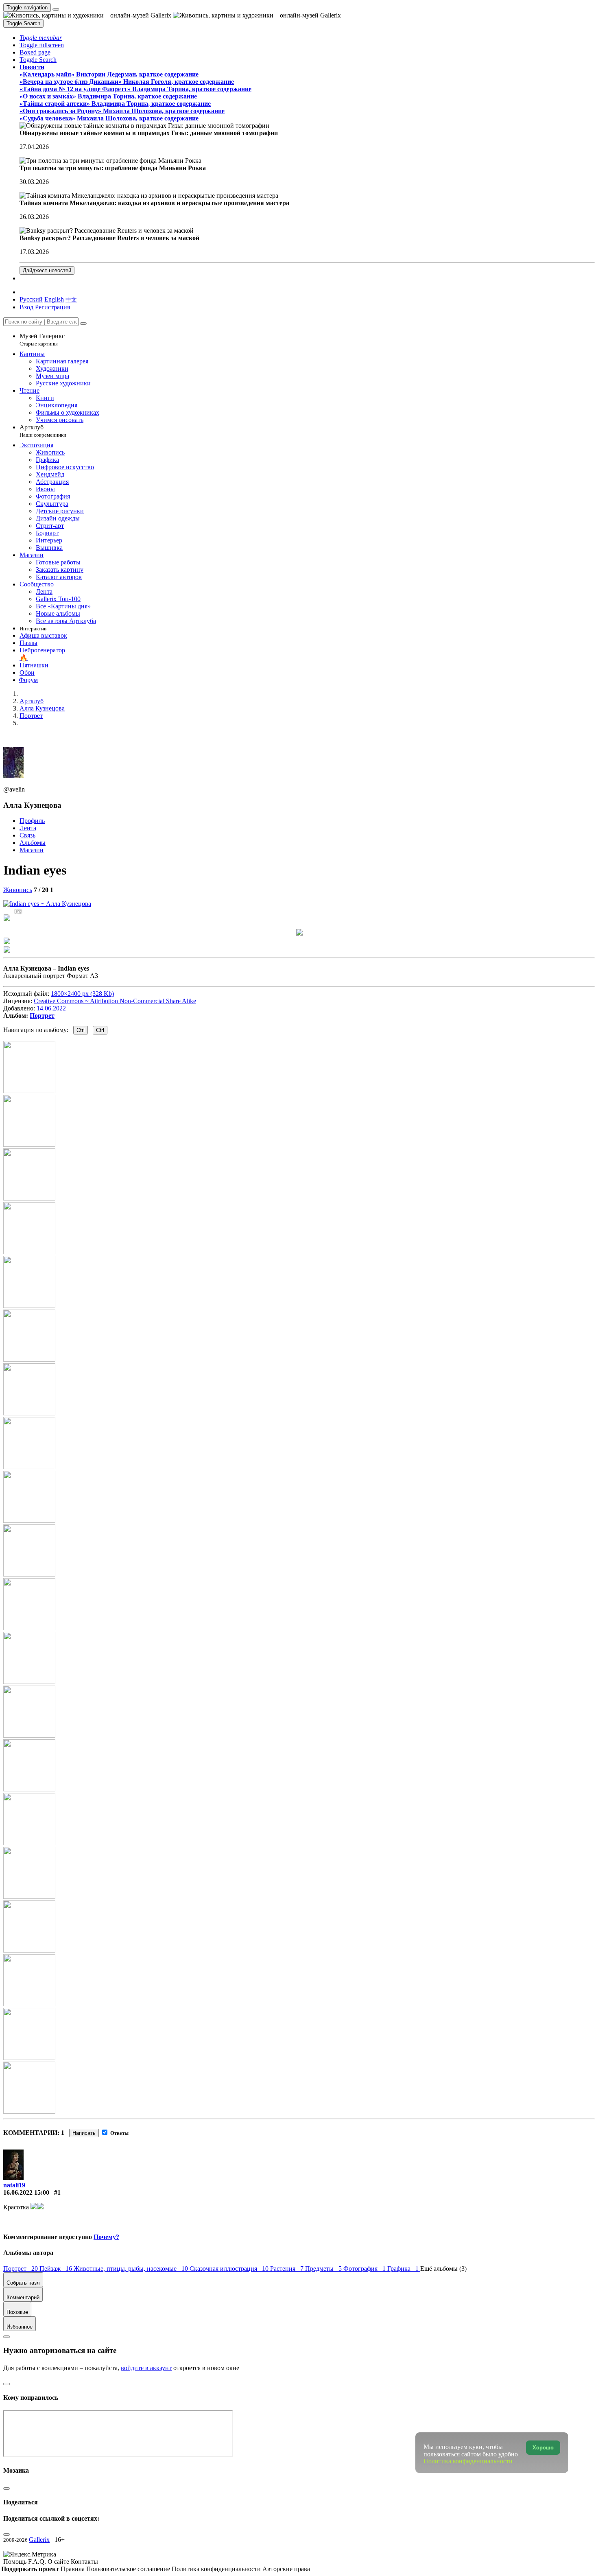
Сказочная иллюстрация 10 (230, 2269)
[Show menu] (56, 9)
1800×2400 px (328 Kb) (82, 994)
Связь (27, 835)
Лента (28, 828)
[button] (41, 38)
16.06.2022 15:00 (26, 2192)
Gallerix (39, 2540)
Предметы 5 (324, 2269)
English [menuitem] (54, 299)
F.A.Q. (38, 2562)
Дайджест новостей (47, 270)
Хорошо (543, 2448)
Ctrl (81, 1030)
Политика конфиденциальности (217, 2569)
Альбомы (33, 843)
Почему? (106, 2237)
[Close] (83, 324)
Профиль (32, 821)
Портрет (42, 1016)
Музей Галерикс (42, 340)
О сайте (59, 2562)
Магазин (32, 850)
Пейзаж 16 (57, 2269)
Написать (84, 2133)
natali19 (14, 2185)
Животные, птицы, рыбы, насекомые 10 (132, 2269)
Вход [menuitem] (26, 307)
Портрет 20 (21, 2269)
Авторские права (286, 2569)
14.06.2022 (51, 1008)
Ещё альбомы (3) (443, 2269)
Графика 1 (404, 2269)
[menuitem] (71, 299)
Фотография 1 (365, 2269)
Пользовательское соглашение (129, 2569)
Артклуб (43, 431)
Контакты (84, 2562)
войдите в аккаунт (146, 2368)
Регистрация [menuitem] (52, 307)
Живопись (18, 890)
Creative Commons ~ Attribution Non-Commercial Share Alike (115, 1001)
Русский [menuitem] (31, 299)
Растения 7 (288, 2269)
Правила (73, 2569)
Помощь (16, 2562)
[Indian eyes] (47, 904)
